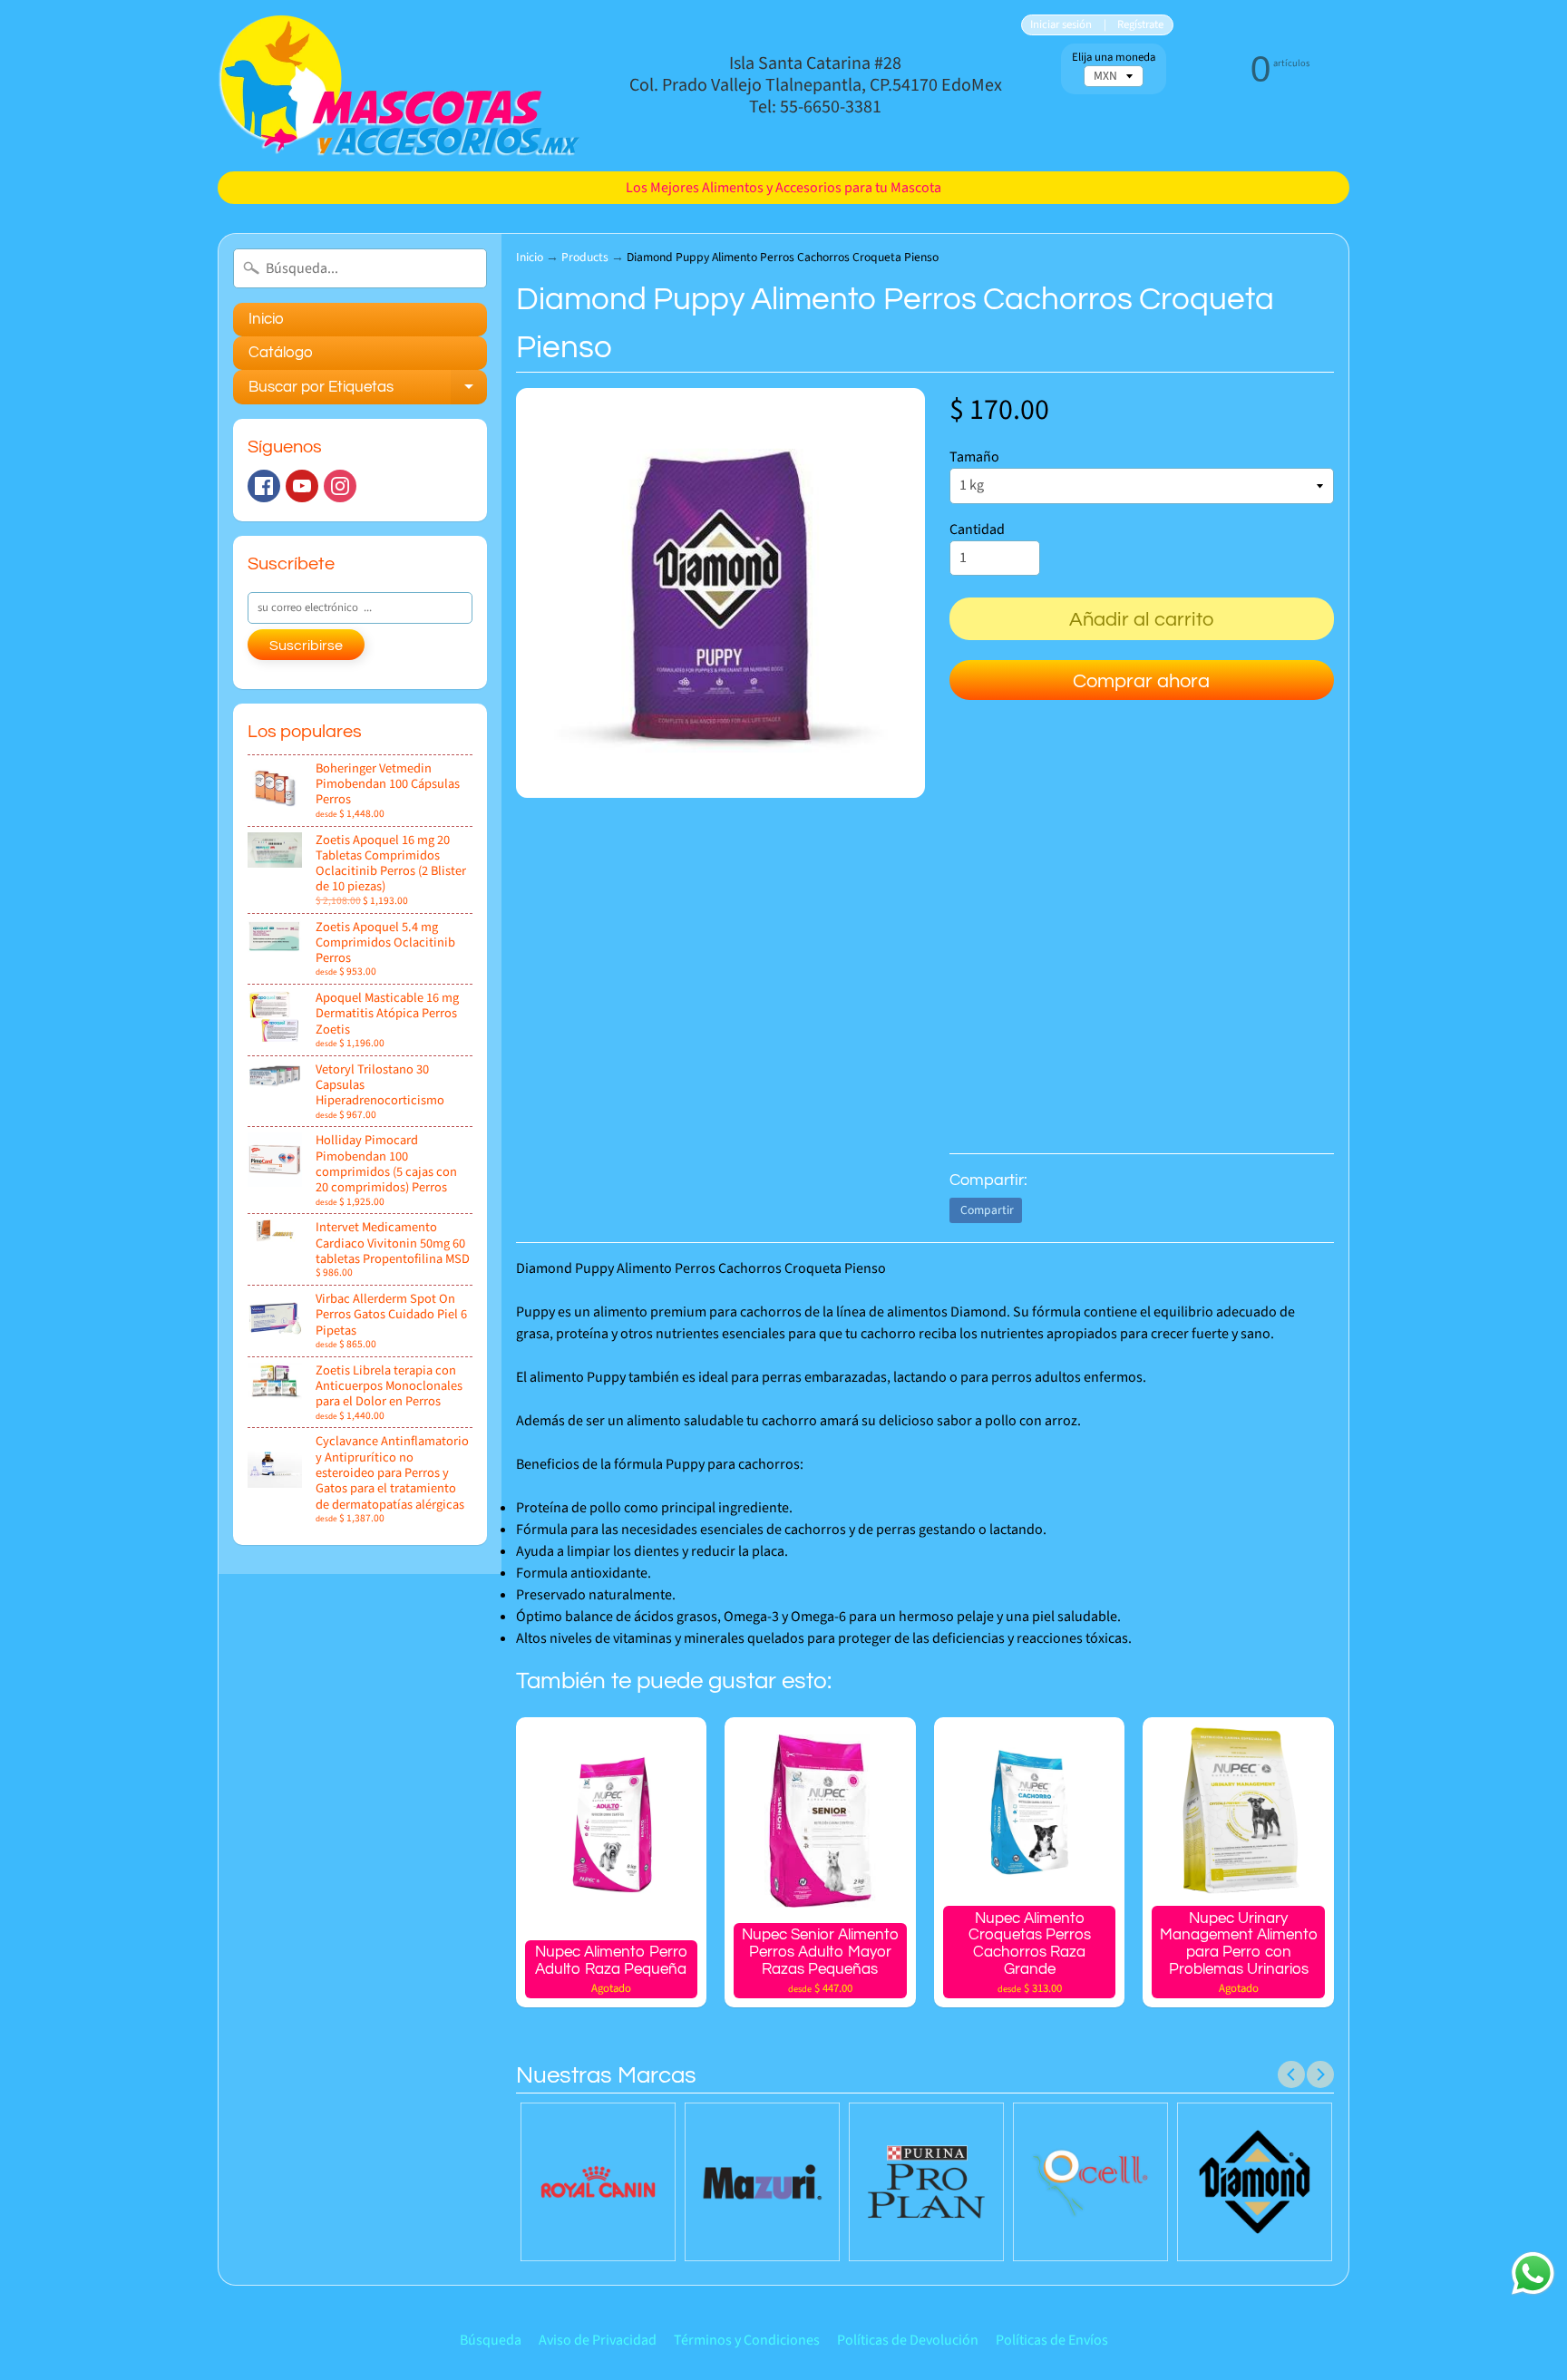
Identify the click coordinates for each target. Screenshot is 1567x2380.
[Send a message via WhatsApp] (1533, 2273)
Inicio (266, 319)
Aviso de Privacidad (598, 2340)
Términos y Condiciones (747, 2340)
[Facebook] (264, 486)
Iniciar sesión (1061, 25)
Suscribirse (306, 646)
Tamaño (974, 457)
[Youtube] (302, 486)
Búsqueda (491, 2340)
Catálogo (281, 353)
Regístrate (1140, 25)
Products (585, 257)
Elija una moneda (1114, 58)
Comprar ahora (1141, 681)
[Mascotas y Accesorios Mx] (399, 86)
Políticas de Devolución (908, 2340)
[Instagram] (340, 486)
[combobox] (360, 268)
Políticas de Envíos (1052, 2340)
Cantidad (977, 529)
